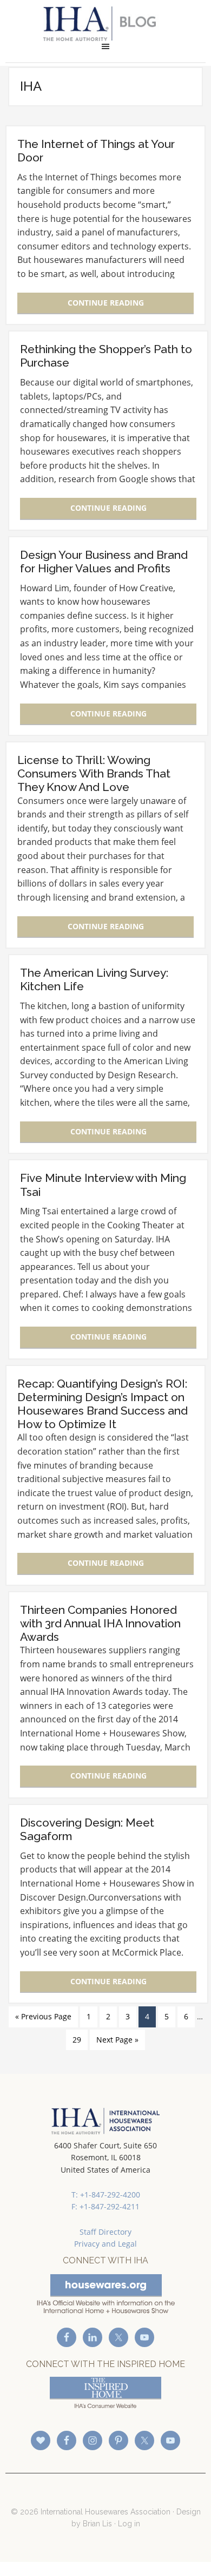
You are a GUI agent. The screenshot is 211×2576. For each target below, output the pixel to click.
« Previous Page (43, 2016)
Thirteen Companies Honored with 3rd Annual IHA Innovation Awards (100, 1623)
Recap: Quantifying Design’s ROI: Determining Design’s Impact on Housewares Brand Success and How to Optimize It (103, 1404)
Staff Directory (105, 2232)
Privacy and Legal (105, 2244)
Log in (129, 2524)
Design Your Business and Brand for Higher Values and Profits (104, 562)
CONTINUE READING (106, 303)
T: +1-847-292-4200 (106, 2195)
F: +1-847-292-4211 (105, 2206)
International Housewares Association (106, 24)
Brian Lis (97, 2524)
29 (77, 2040)
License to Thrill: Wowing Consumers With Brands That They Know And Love (94, 773)
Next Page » (117, 2040)
